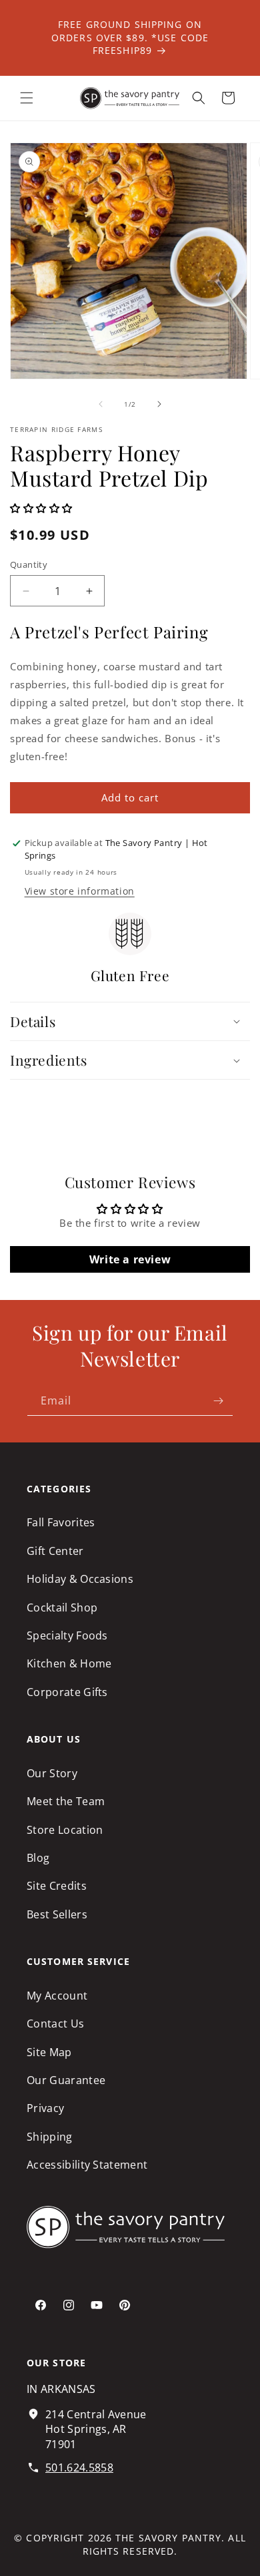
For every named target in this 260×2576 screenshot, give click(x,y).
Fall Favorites (61, 1522)
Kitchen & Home (69, 1663)
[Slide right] (159, 404)
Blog (38, 1858)
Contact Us (55, 2024)
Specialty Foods (67, 1635)
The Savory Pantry (168, 2538)
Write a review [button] (130, 1259)
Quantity (29, 564)
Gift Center (55, 1551)
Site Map (49, 2052)
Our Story (52, 1773)
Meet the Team (66, 1801)
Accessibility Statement (87, 2165)
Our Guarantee (66, 2080)
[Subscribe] (218, 1401)
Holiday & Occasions (80, 1579)
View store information (80, 891)
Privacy (45, 2108)
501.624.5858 (79, 2468)
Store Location (65, 1830)
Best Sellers (57, 1914)
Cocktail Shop (62, 1608)
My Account (57, 1996)
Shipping (50, 2137)
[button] (27, 98)
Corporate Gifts (67, 1692)
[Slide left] (101, 404)
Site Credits (57, 1886)
